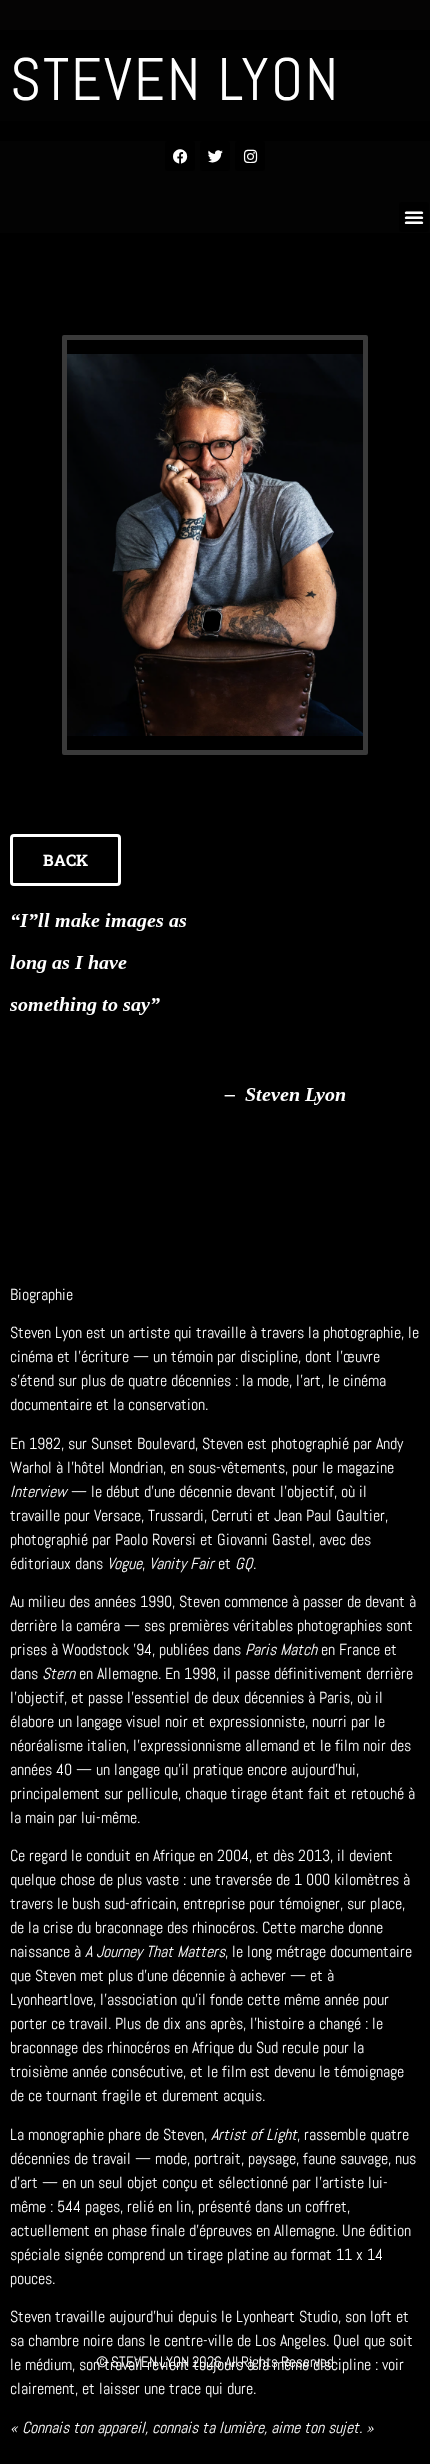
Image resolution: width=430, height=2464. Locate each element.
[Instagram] (250, 156)
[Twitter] (215, 156)
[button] (414, 217)
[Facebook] (180, 156)
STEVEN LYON (175, 79)
